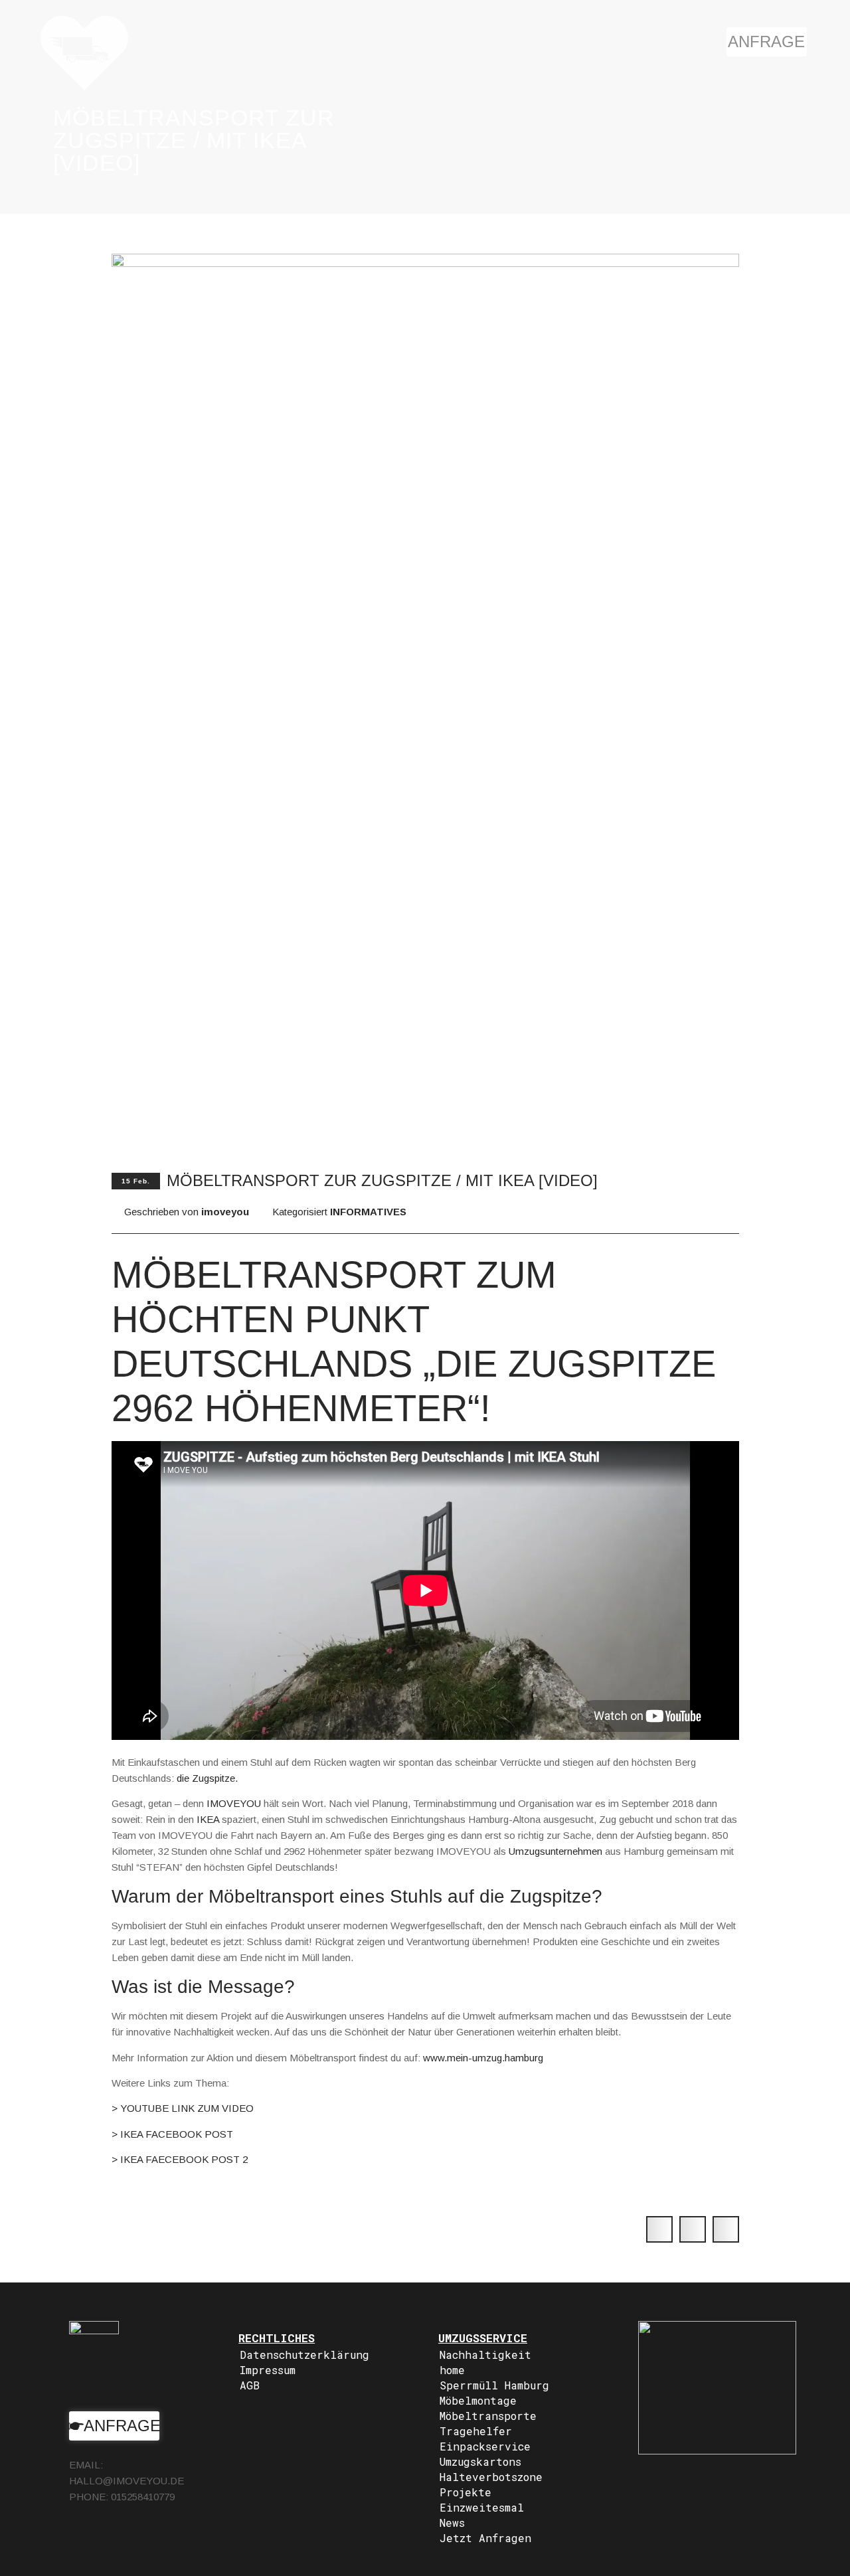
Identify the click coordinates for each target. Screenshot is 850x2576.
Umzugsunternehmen (555, 1851)
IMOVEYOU (234, 1803)
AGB (250, 2385)
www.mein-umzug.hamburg (483, 2058)
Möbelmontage (478, 2400)
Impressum (268, 2370)
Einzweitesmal (482, 2507)
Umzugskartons (480, 2461)
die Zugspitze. (207, 1778)
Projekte (466, 2492)
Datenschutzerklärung (304, 2355)
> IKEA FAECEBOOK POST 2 (180, 2159)
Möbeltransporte (488, 2416)
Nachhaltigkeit (485, 2355)
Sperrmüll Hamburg (494, 2385)
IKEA (208, 1819)
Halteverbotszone (491, 2477)
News (452, 2523)
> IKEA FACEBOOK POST (172, 2134)
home (452, 2370)
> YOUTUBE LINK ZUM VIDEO (183, 2108)
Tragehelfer (476, 2431)
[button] (659, 2229)
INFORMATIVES (368, 1212)
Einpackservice (485, 2446)
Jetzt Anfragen (485, 2538)
